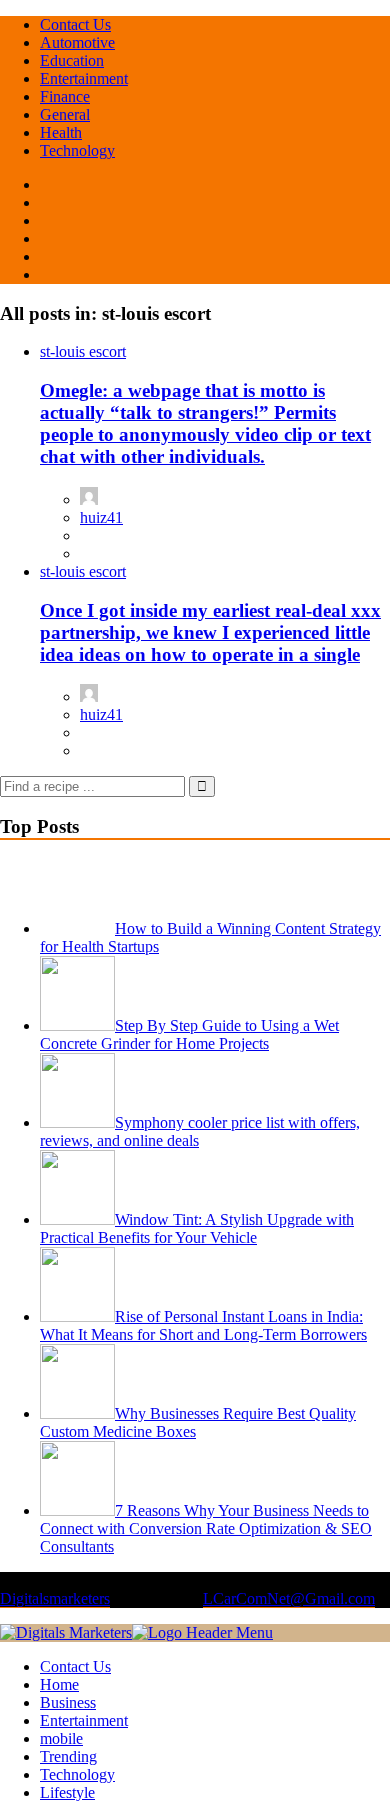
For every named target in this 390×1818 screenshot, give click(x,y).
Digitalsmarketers (55, 1598)
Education (72, 60)
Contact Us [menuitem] (75, 1666)
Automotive (77, 42)
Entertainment (84, 78)
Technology (77, 150)
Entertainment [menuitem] (84, 1720)
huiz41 (101, 517)
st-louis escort (83, 351)
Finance (65, 96)
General (65, 114)
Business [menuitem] (68, 1702)
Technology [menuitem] (77, 1774)
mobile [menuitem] (61, 1738)
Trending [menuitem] (68, 1756)
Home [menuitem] (59, 1684)
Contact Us (75, 24)
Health (61, 132)
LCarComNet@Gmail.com (289, 1598)
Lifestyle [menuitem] (67, 1792)
